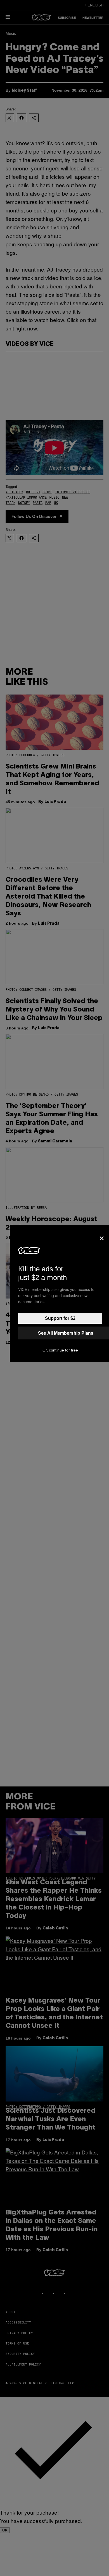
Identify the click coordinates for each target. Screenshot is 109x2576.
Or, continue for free (60, 1350)
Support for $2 (60, 1318)
